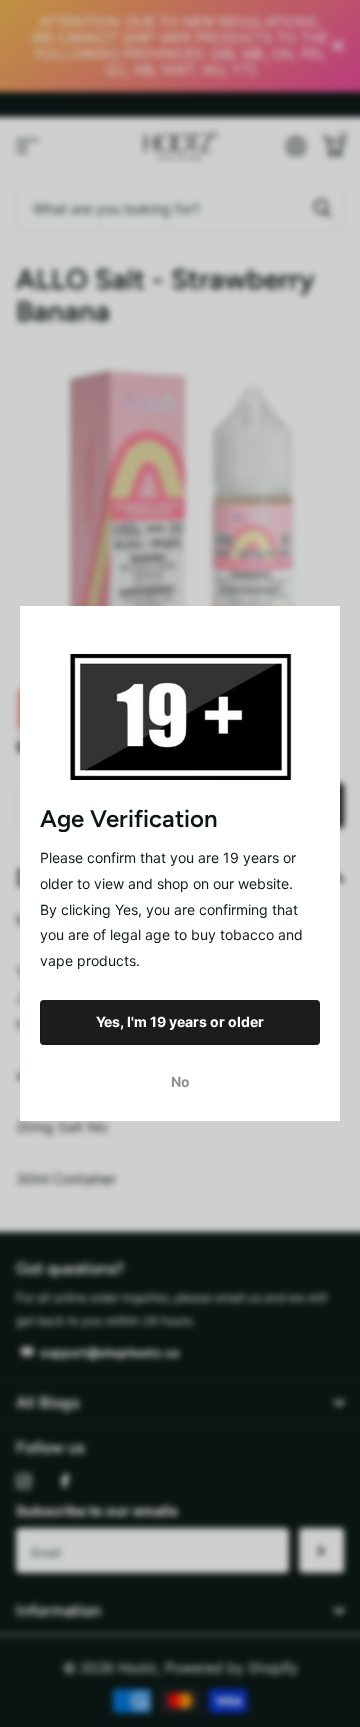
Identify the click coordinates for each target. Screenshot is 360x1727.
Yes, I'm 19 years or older (180, 1021)
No (180, 1081)
